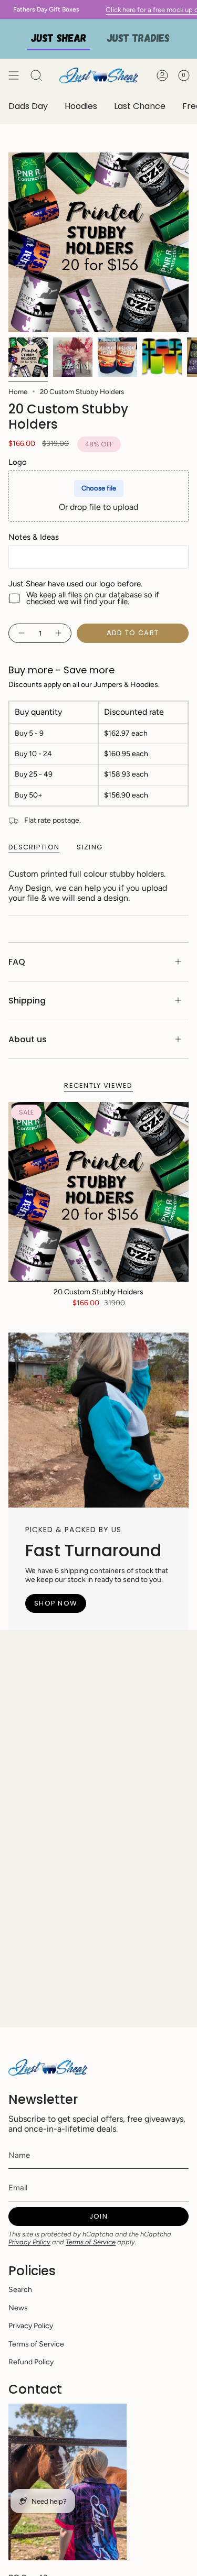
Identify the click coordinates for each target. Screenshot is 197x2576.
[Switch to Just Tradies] (139, 39)
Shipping (27, 1001)
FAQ (17, 962)
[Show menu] (14, 75)
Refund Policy (31, 2362)
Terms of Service (91, 2242)
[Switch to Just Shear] (59, 39)
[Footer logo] (48, 2067)
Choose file (99, 488)
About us (28, 1039)
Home (18, 391)
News (18, 2308)
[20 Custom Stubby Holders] (98, 1192)
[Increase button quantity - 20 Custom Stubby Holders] (59, 633)
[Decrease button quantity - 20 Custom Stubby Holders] (21, 633)
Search (20, 2290)
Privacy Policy (29, 2242)
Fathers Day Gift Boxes (36, 9)
